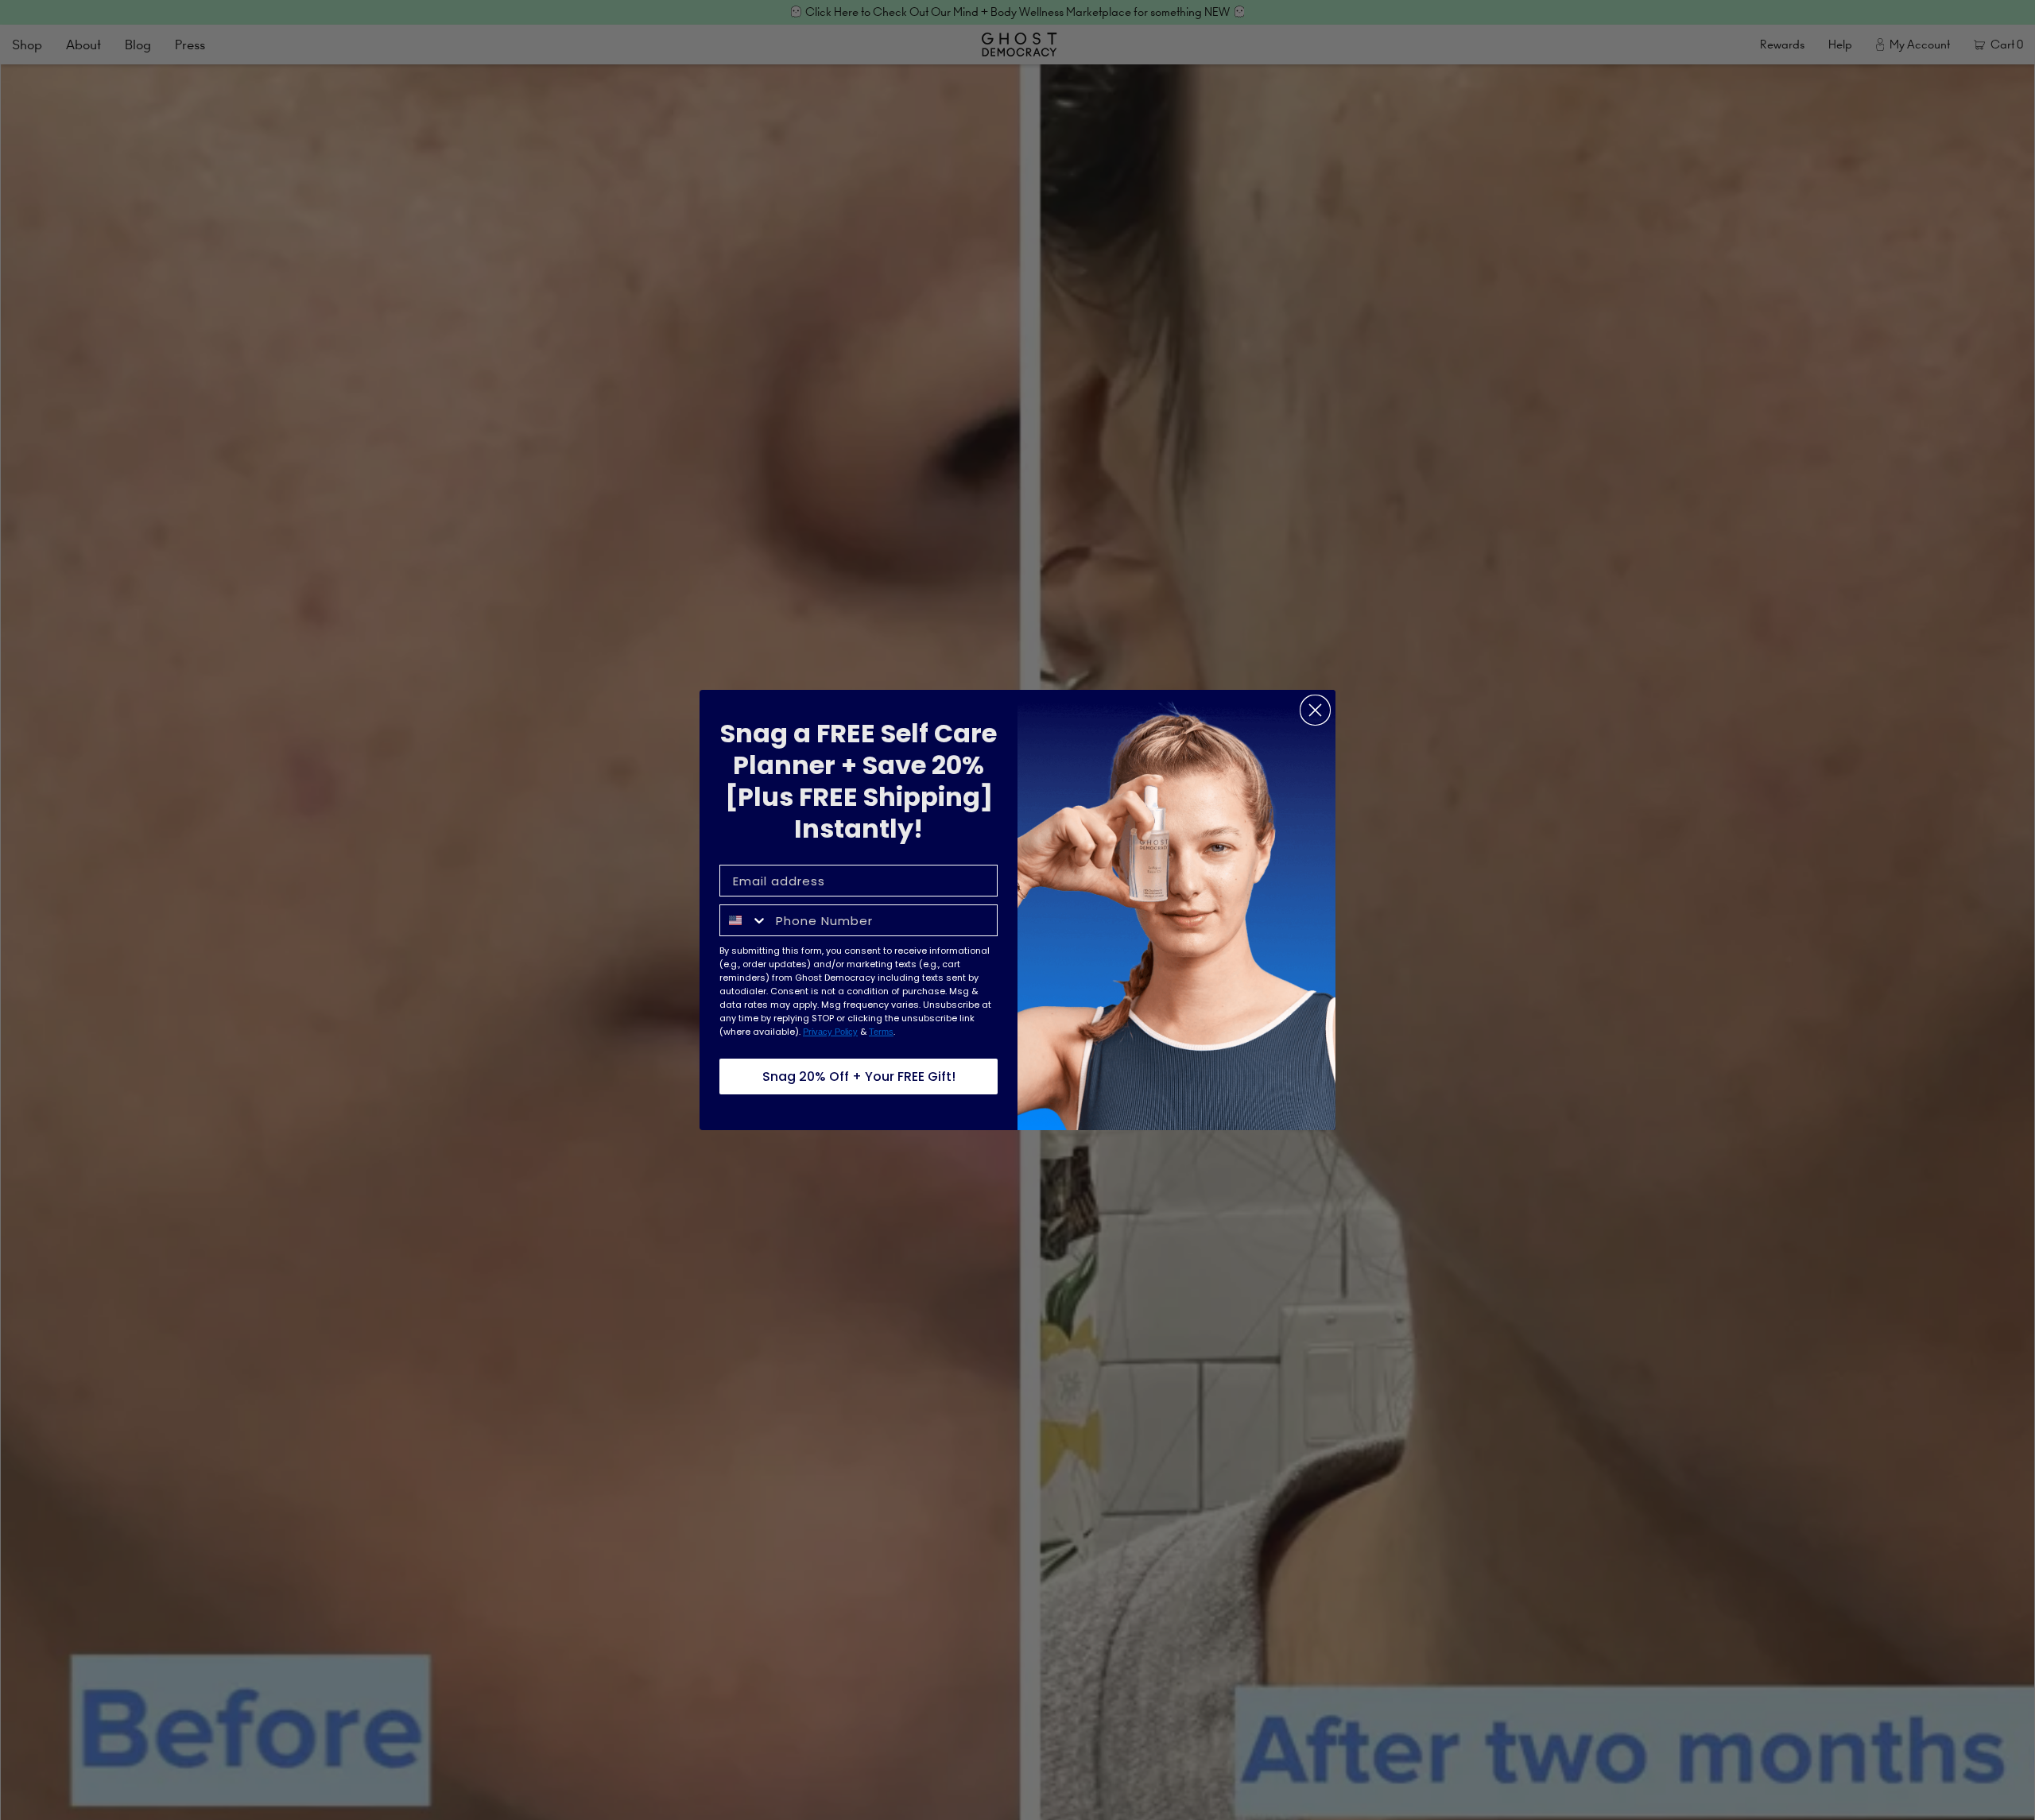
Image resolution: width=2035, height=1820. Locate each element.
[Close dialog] (1315, 710)
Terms (881, 1032)
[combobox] (744, 920)
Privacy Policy (830, 1032)
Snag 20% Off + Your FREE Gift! (859, 1077)
